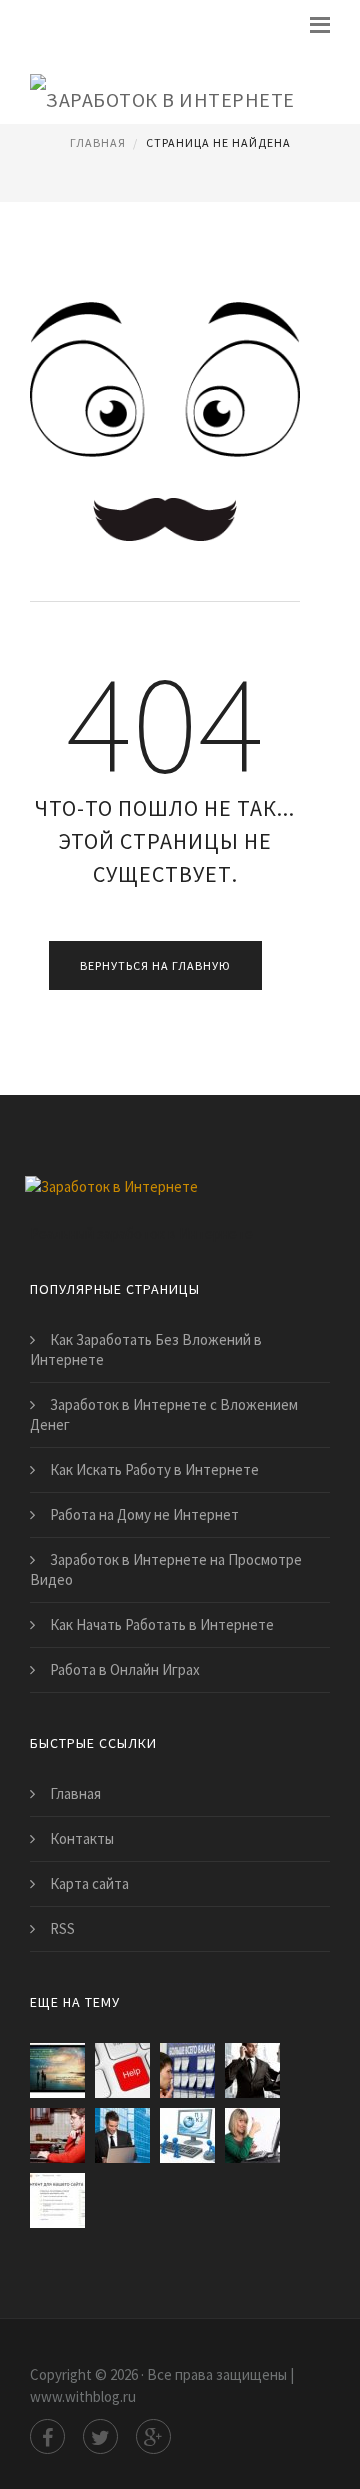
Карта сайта (89, 1883)
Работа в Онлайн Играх (125, 1669)
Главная (98, 142)
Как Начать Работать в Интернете (162, 1624)
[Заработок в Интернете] (162, 85)
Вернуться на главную (155, 965)
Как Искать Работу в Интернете (154, 1469)
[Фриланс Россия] (122, 2070)
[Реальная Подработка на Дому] (187, 2135)
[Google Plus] (153, 2436)
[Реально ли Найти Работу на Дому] (252, 2135)
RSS (62, 1928)
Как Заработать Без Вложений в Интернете (146, 1349)
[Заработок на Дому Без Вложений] (57, 2070)
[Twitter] (100, 2436)
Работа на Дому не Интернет (144, 1514)
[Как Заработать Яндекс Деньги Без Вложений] (57, 2200)
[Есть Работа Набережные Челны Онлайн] (187, 2070)
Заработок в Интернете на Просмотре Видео (166, 1569)
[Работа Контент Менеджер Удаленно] (57, 2135)
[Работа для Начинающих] (252, 2070)
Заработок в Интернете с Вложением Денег (164, 1414)
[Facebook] (47, 2436)
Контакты (82, 1838)
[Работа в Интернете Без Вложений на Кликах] (122, 2135)
